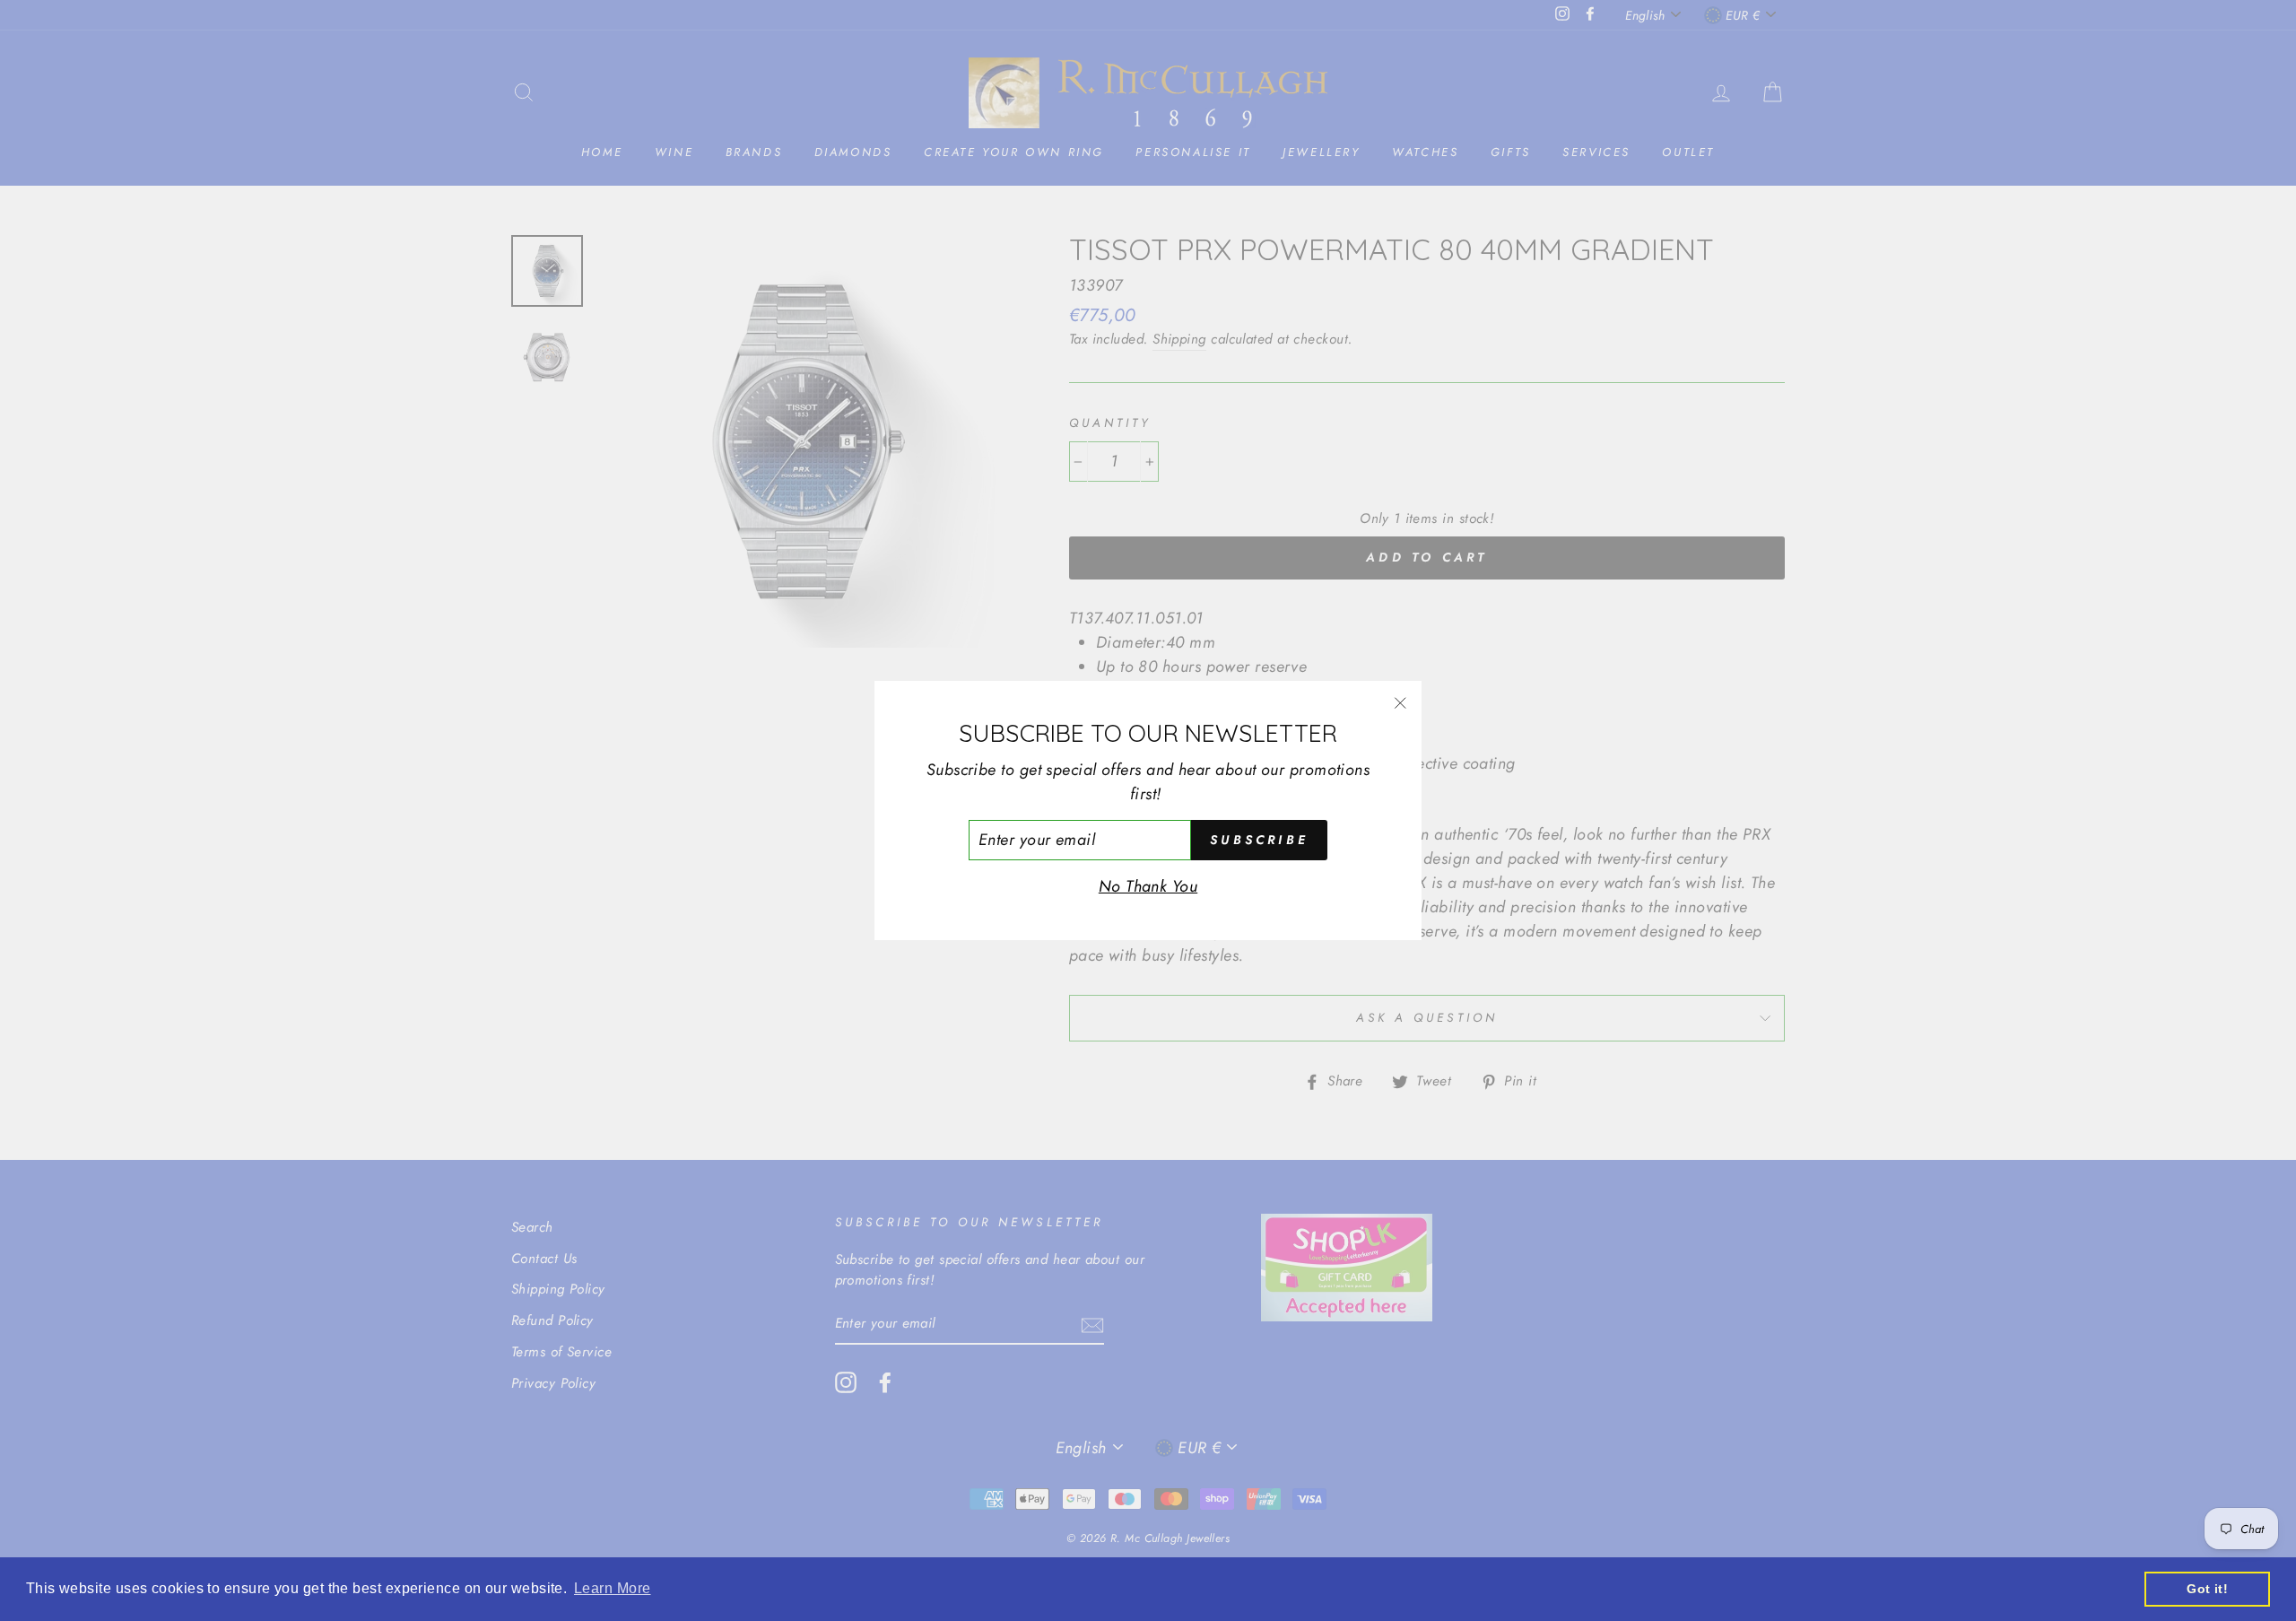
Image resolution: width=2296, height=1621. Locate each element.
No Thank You (1148, 886)
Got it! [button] (2207, 1589)
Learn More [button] (613, 1588)
